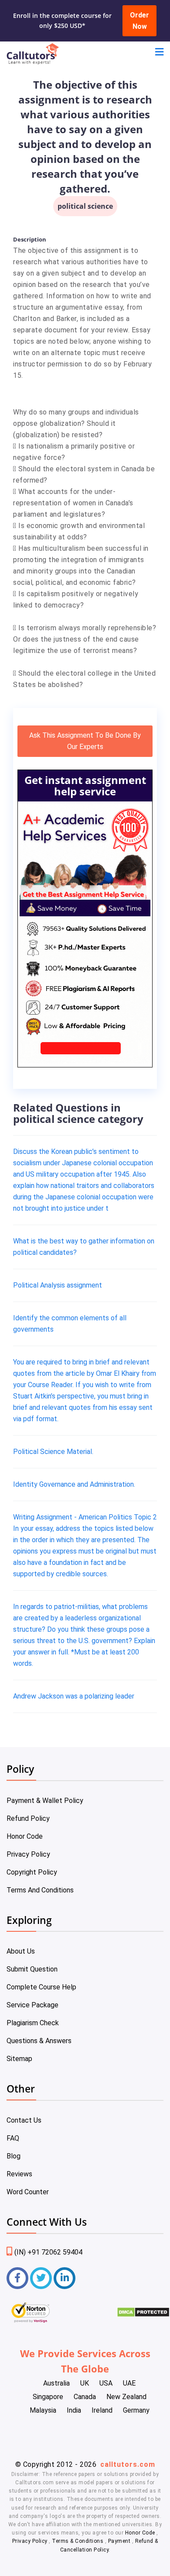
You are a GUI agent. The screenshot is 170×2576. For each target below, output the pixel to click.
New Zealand (126, 2397)
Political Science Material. (53, 1452)
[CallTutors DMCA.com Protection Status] (143, 2315)
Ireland (102, 2410)
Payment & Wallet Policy (45, 1801)
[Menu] (159, 53)
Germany (136, 2410)
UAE (129, 2383)
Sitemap (19, 2059)
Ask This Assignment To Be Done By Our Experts (85, 741)
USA (106, 2383)
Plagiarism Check (33, 2023)
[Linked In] (65, 2278)
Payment (119, 2541)
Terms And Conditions (40, 1890)
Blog (14, 2156)
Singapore (48, 2397)
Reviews (19, 2174)
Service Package (32, 2005)
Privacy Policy (28, 1854)
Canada (85, 2397)
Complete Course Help (41, 1987)
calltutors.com (128, 2464)
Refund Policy (28, 1818)
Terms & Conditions (78, 2541)
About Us (21, 1951)
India (74, 2410)
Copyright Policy (32, 1872)
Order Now (139, 21)
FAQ (13, 2138)
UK (85, 2383)
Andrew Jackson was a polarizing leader (74, 1696)
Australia (56, 2383)
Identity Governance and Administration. (74, 1484)
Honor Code (25, 1836)
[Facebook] (17, 2278)
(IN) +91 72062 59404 (48, 2252)
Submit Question (32, 1969)
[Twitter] (41, 2278)
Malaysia (43, 2410)
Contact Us (24, 2120)
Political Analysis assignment (58, 1285)
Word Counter (28, 2192)
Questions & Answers (39, 2041)
